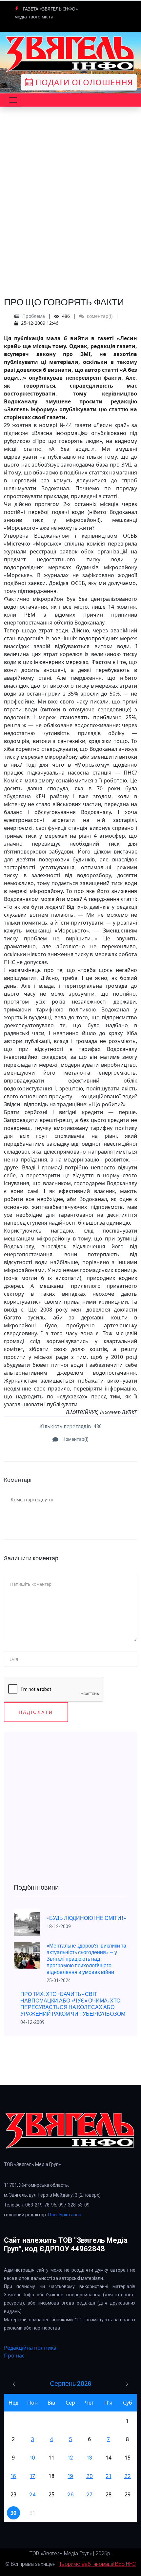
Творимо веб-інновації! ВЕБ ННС (97, 2564)
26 (70, 2494)
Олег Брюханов (65, 2215)
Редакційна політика (30, 2348)
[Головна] (70, 54)
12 (70, 2458)
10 (32, 2458)
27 (89, 2494)
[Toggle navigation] (13, 100)
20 (90, 2476)
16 (13, 2476)
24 (32, 2494)
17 (32, 2476)
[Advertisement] (70, 217)
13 (89, 2458)
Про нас (14, 2356)
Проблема (34, 316)
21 (108, 2476)
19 (70, 2476)
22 (128, 2476)
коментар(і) (99, 316)
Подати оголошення (83, 82)
